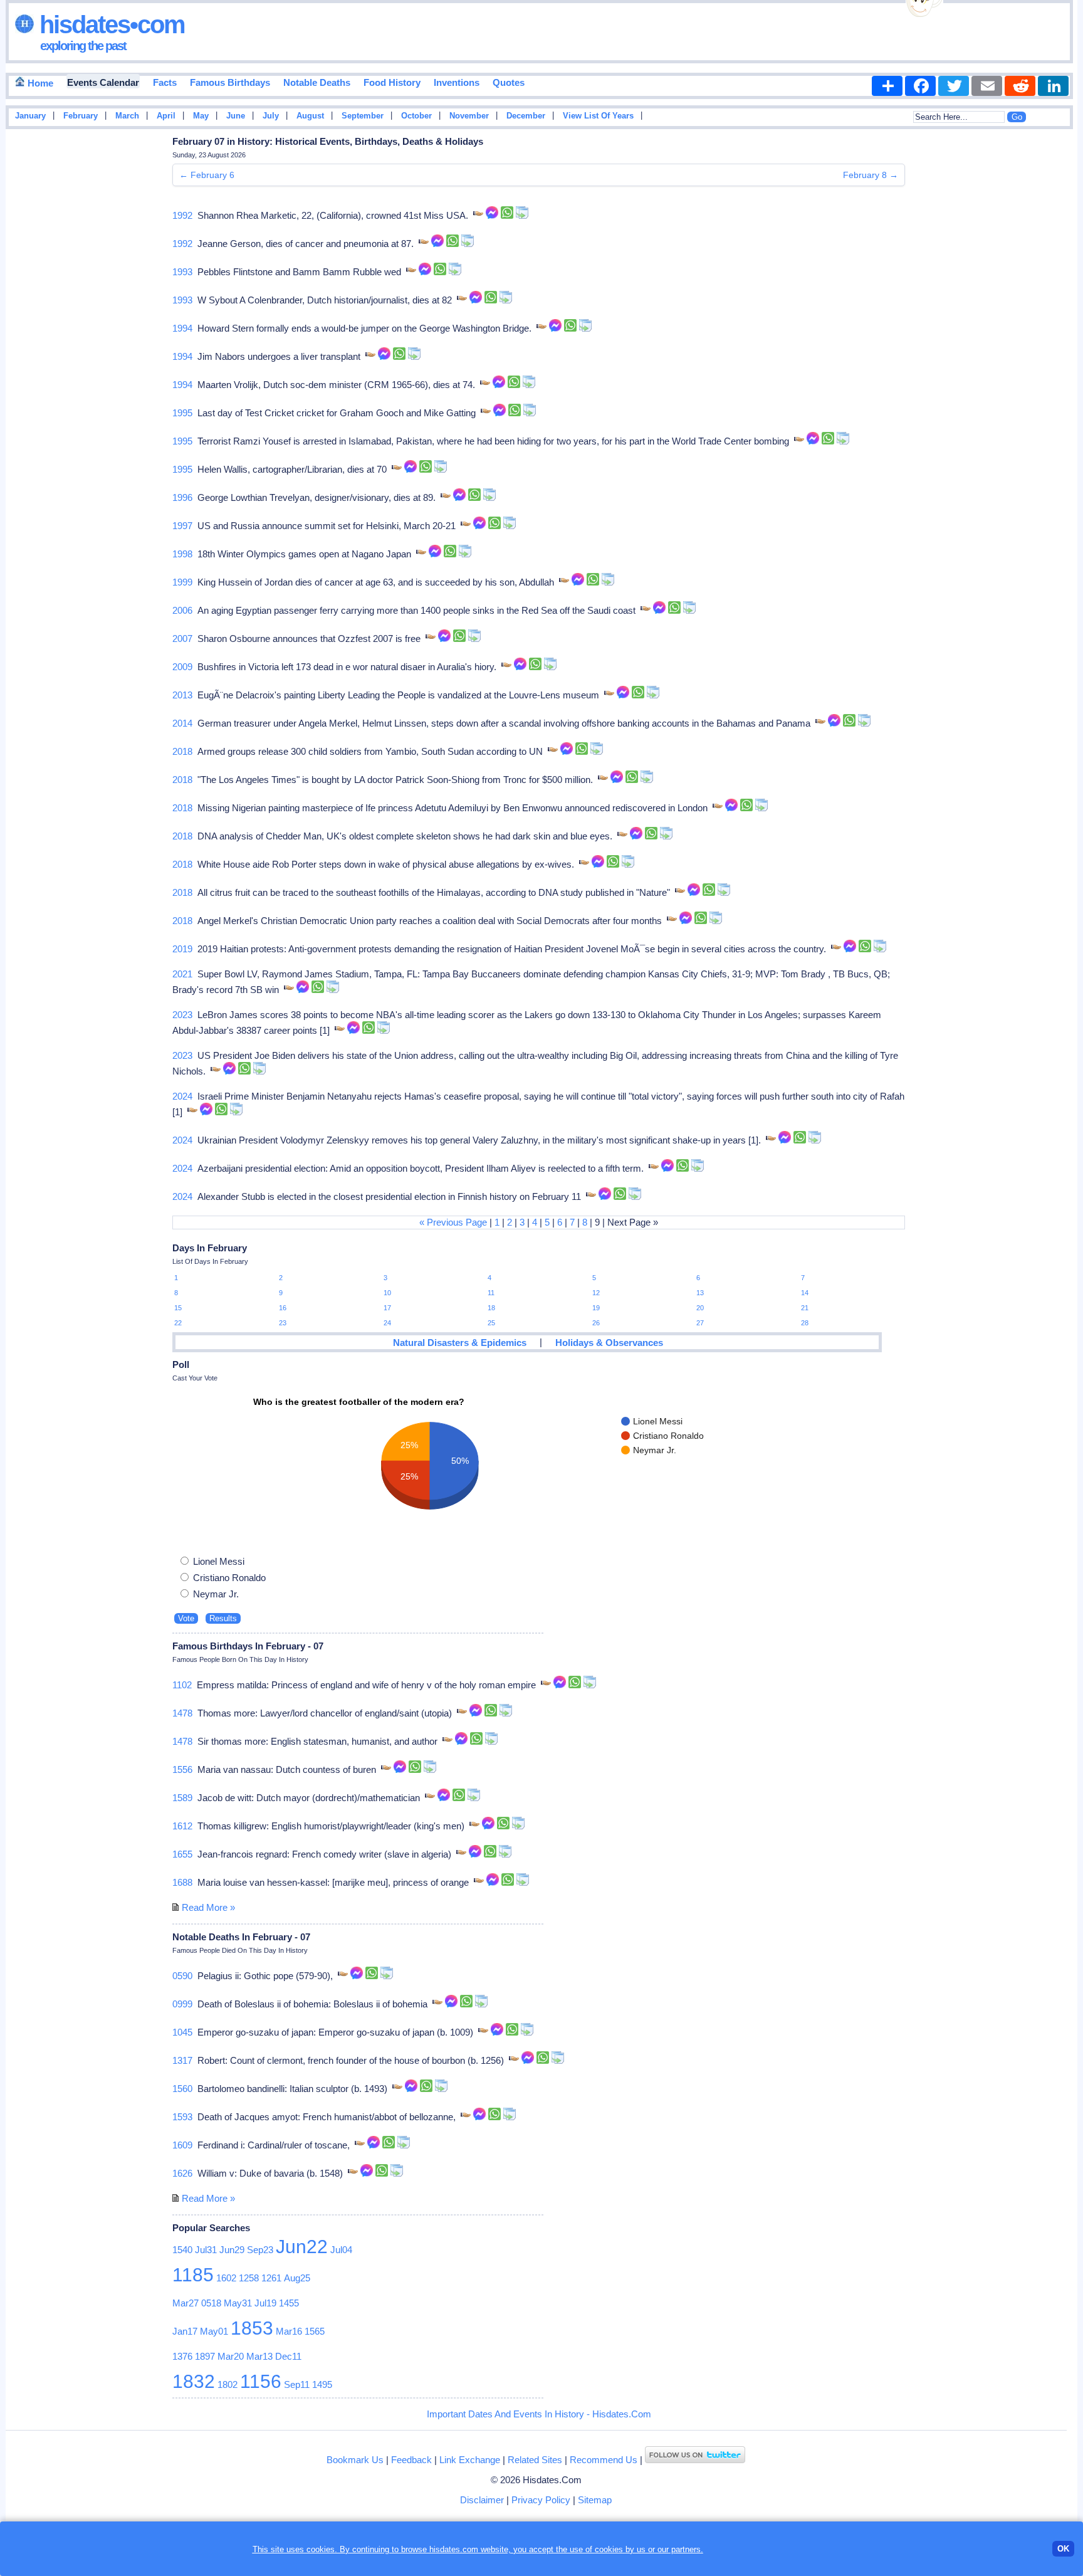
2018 (182, 751)
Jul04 (341, 2250)
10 (387, 1293)
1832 (194, 2381)
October (416, 116)
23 (283, 1323)
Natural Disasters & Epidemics (460, 1343)
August (310, 116)
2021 (182, 974)
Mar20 (231, 2356)
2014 (182, 723)
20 (700, 1308)
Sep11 (297, 2384)
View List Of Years (598, 116)
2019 (182, 949)
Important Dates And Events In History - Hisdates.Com (539, 2414)
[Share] (887, 86)
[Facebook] (920, 86)
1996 (182, 497)
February (81, 116)
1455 (289, 2303)
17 (387, 1308)
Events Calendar (103, 82)
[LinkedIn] (1053, 86)
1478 (182, 1713)
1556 (182, 1769)
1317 (182, 2060)
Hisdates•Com (109, 24)
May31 (238, 2303)
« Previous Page (453, 1222)
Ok (1063, 2549)
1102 (182, 1685)
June (236, 116)
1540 (182, 2250)
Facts (165, 82)
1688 (182, 1882)
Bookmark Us (355, 2460)
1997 (182, 526)
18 (491, 1308)
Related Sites (535, 2460)
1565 (315, 2331)
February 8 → (871, 175)
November (469, 116)
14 (805, 1293)
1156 (261, 2381)
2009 (182, 667)
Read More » (208, 1907)
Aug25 (297, 2278)
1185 (193, 2275)
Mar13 (259, 2356)
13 (700, 1293)
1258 (249, 2278)
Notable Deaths (317, 82)
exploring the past (83, 46)
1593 (182, 2117)
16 (283, 1308)
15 (178, 1308)
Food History (392, 82)
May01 (214, 2331)
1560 (182, 2089)
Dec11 (288, 2356)
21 (805, 1308)
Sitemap (595, 2500)
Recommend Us (604, 2460)
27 (700, 1323)
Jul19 (265, 2303)
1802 (228, 2384)
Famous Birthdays (230, 82)
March (127, 116)
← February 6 (207, 175)
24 (387, 1323)
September (363, 116)
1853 (252, 2328)
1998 (182, 554)
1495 (322, 2384)
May (201, 116)
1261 (271, 2278)
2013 (182, 695)
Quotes (509, 82)
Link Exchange (470, 2460)
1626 (182, 2173)
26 (596, 1323)
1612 (182, 1826)
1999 (182, 582)
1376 (182, 2356)
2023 (182, 1015)
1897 (205, 2356)
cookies (609, 2549)
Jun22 (302, 2247)
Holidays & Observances (609, 1343)
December (526, 116)
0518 (211, 2303)
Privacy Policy (541, 2500)
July (271, 116)
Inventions (457, 82)
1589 (182, 1798)
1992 (182, 215)
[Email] (987, 86)
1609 (182, 2145)
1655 (182, 1854)
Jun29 (232, 2250)
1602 (226, 2278)
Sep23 (260, 2250)
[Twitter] (954, 86)
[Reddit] (1020, 86)
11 (491, 1293)
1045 (182, 2032)
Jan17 (185, 2331)
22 (178, 1323)
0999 (182, 2004)
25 (491, 1323)
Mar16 (289, 2331)
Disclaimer (482, 2500)
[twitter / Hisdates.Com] (695, 2460)
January (30, 116)
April (166, 116)
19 (596, 1308)
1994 (182, 328)
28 (805, 1323)
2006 (182, 610)
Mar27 (186, 2303)
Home (39, 83)
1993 (182, 272)
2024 (182, 1096)
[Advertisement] (1040, 334)
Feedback (411, 2460)
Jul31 (206, 2250)
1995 (182, 413)
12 (596, 1293)
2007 (182, 639)
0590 (182, 1976)
